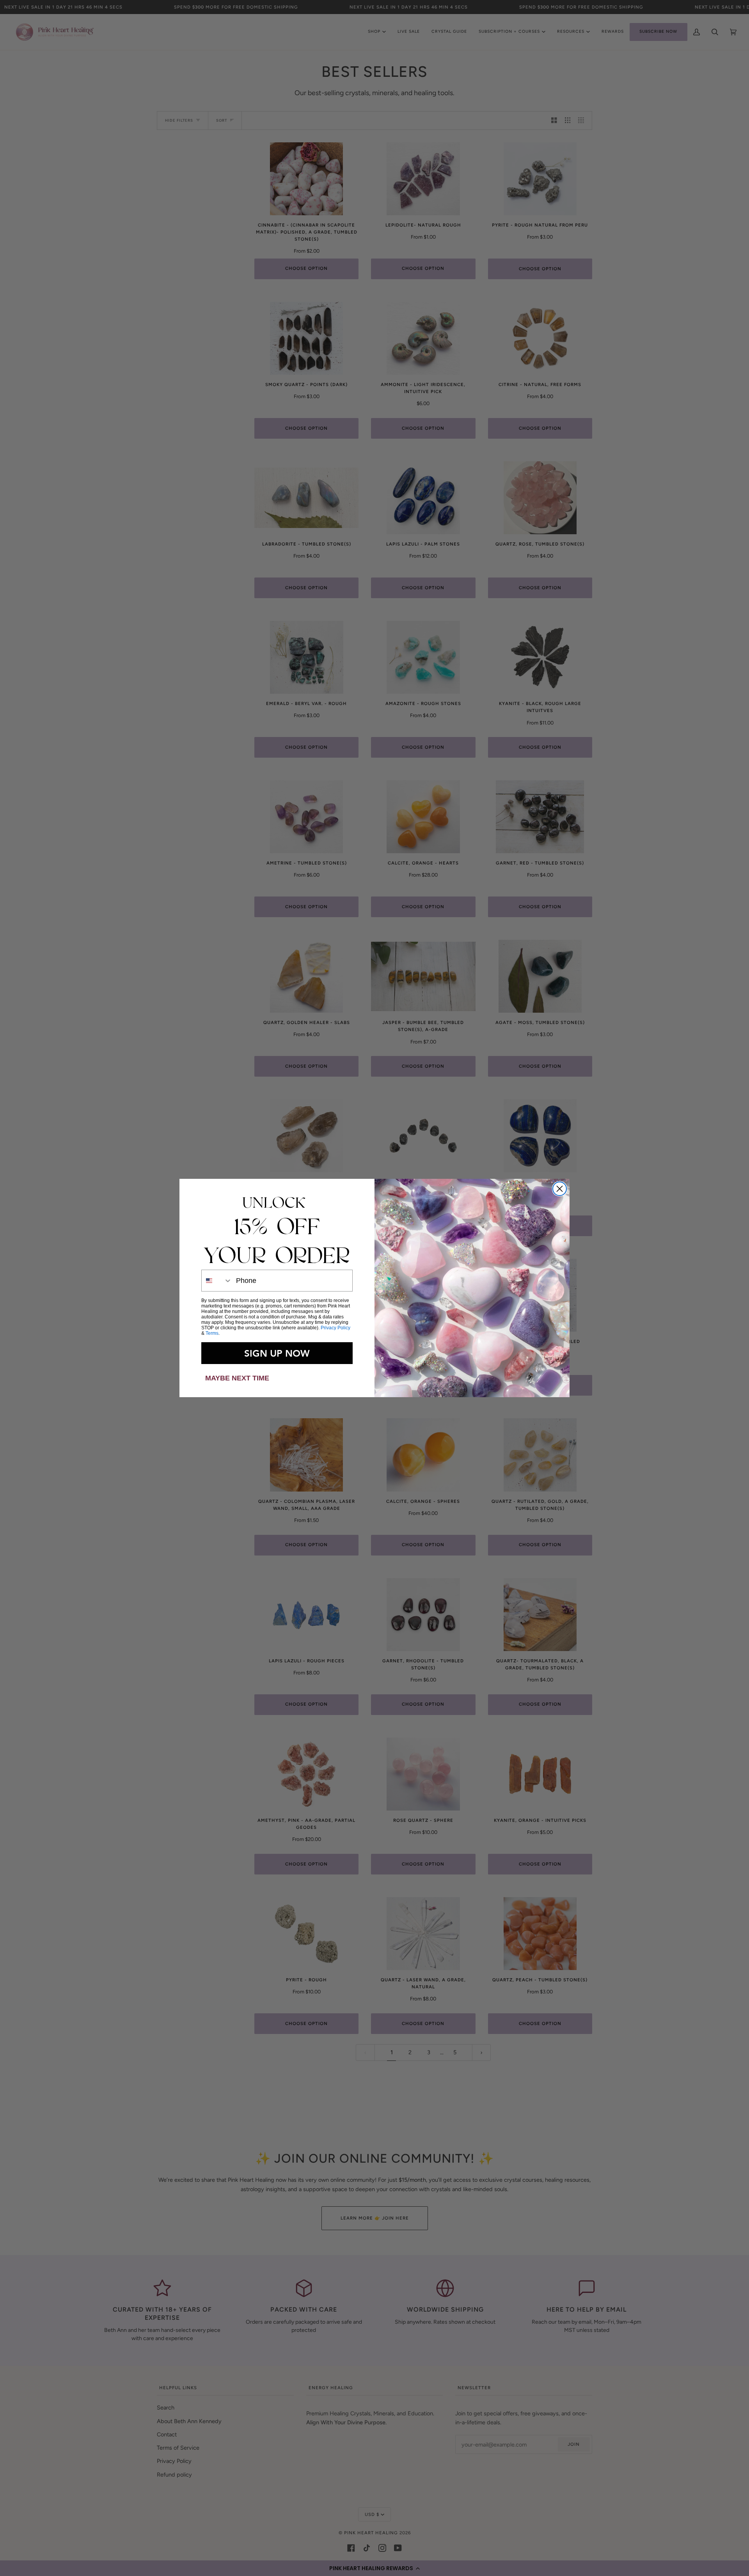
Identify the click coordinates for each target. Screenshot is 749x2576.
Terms (212, 1333)
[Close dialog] (560, 1189)
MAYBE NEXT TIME (237, 1378)
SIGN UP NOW (277, 1353)
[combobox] (217, 1281)
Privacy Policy (335, 1328)
